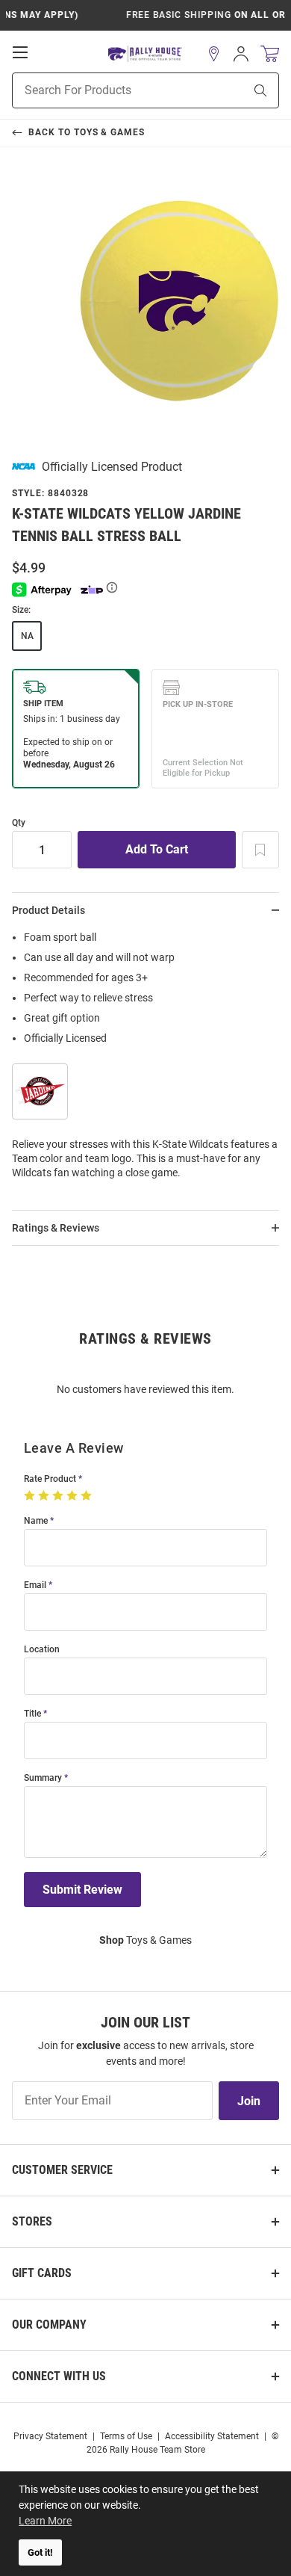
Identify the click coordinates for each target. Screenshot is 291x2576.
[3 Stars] (59, 1496)
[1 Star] (31, 1496)
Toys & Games (145, 1940)
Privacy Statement (50, 2436)
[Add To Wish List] (260, 850)
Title (32, 1714)
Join (249, 2101)
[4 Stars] (73, 1496)
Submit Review (82, 1890)
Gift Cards (42, 2273)
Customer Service (62, 2170)
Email (35, 1585)
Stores (32, 2221)
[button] (214, 54)
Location (42, 1650)
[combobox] (109, 90)
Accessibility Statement (212, 2436)
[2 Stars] (45, 1496)
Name (36, 1521)
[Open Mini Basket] (270, 54)
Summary (43, 1778)
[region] (145, 1060)
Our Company (49, 2325)
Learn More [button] (45, 2521)
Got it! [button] (40, 2552)
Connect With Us (59, 2376)
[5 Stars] (88, 1496)
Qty (19, 823)
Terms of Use (126, 2436)
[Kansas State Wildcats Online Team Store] (145, 54)
